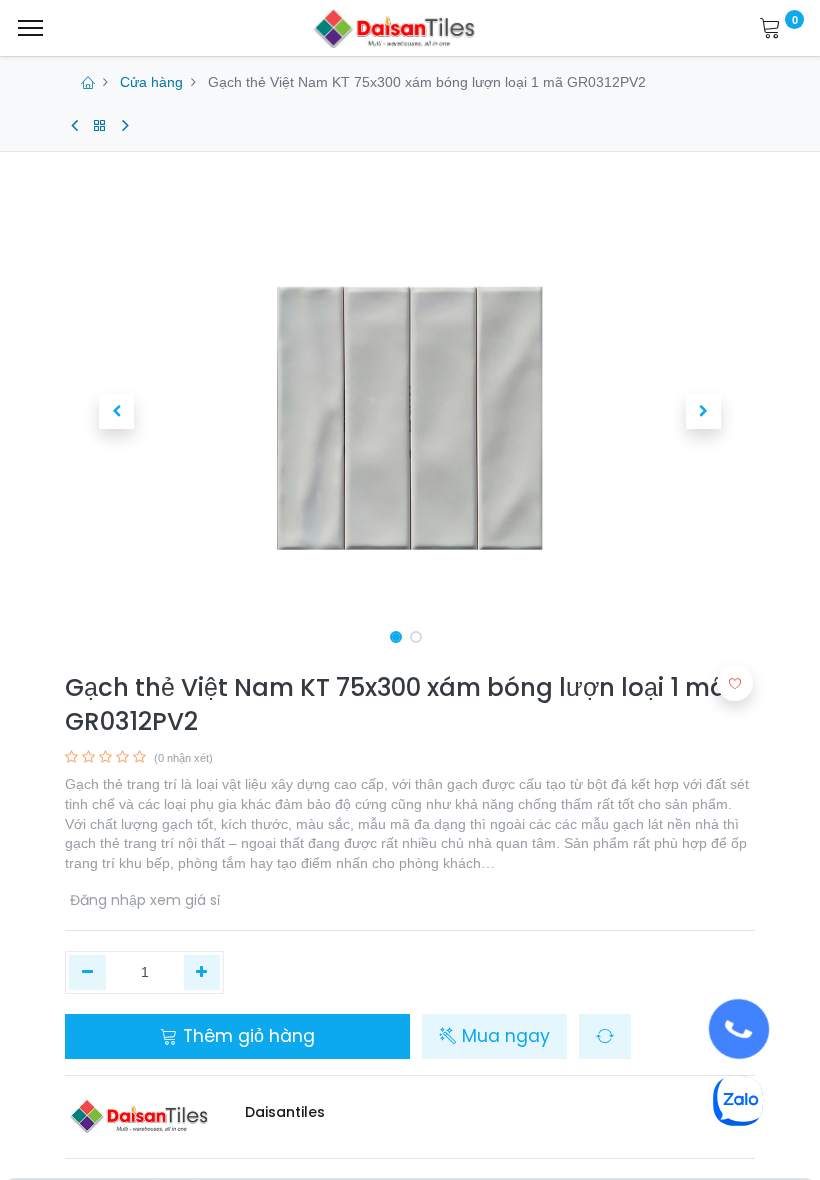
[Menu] (30, 28)
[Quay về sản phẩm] (100, 126)
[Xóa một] (87, 973)
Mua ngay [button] (503, 1036)
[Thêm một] (202, 973)
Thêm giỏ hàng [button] (246, 1036)
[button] (117, 411)
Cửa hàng (151, 82)
